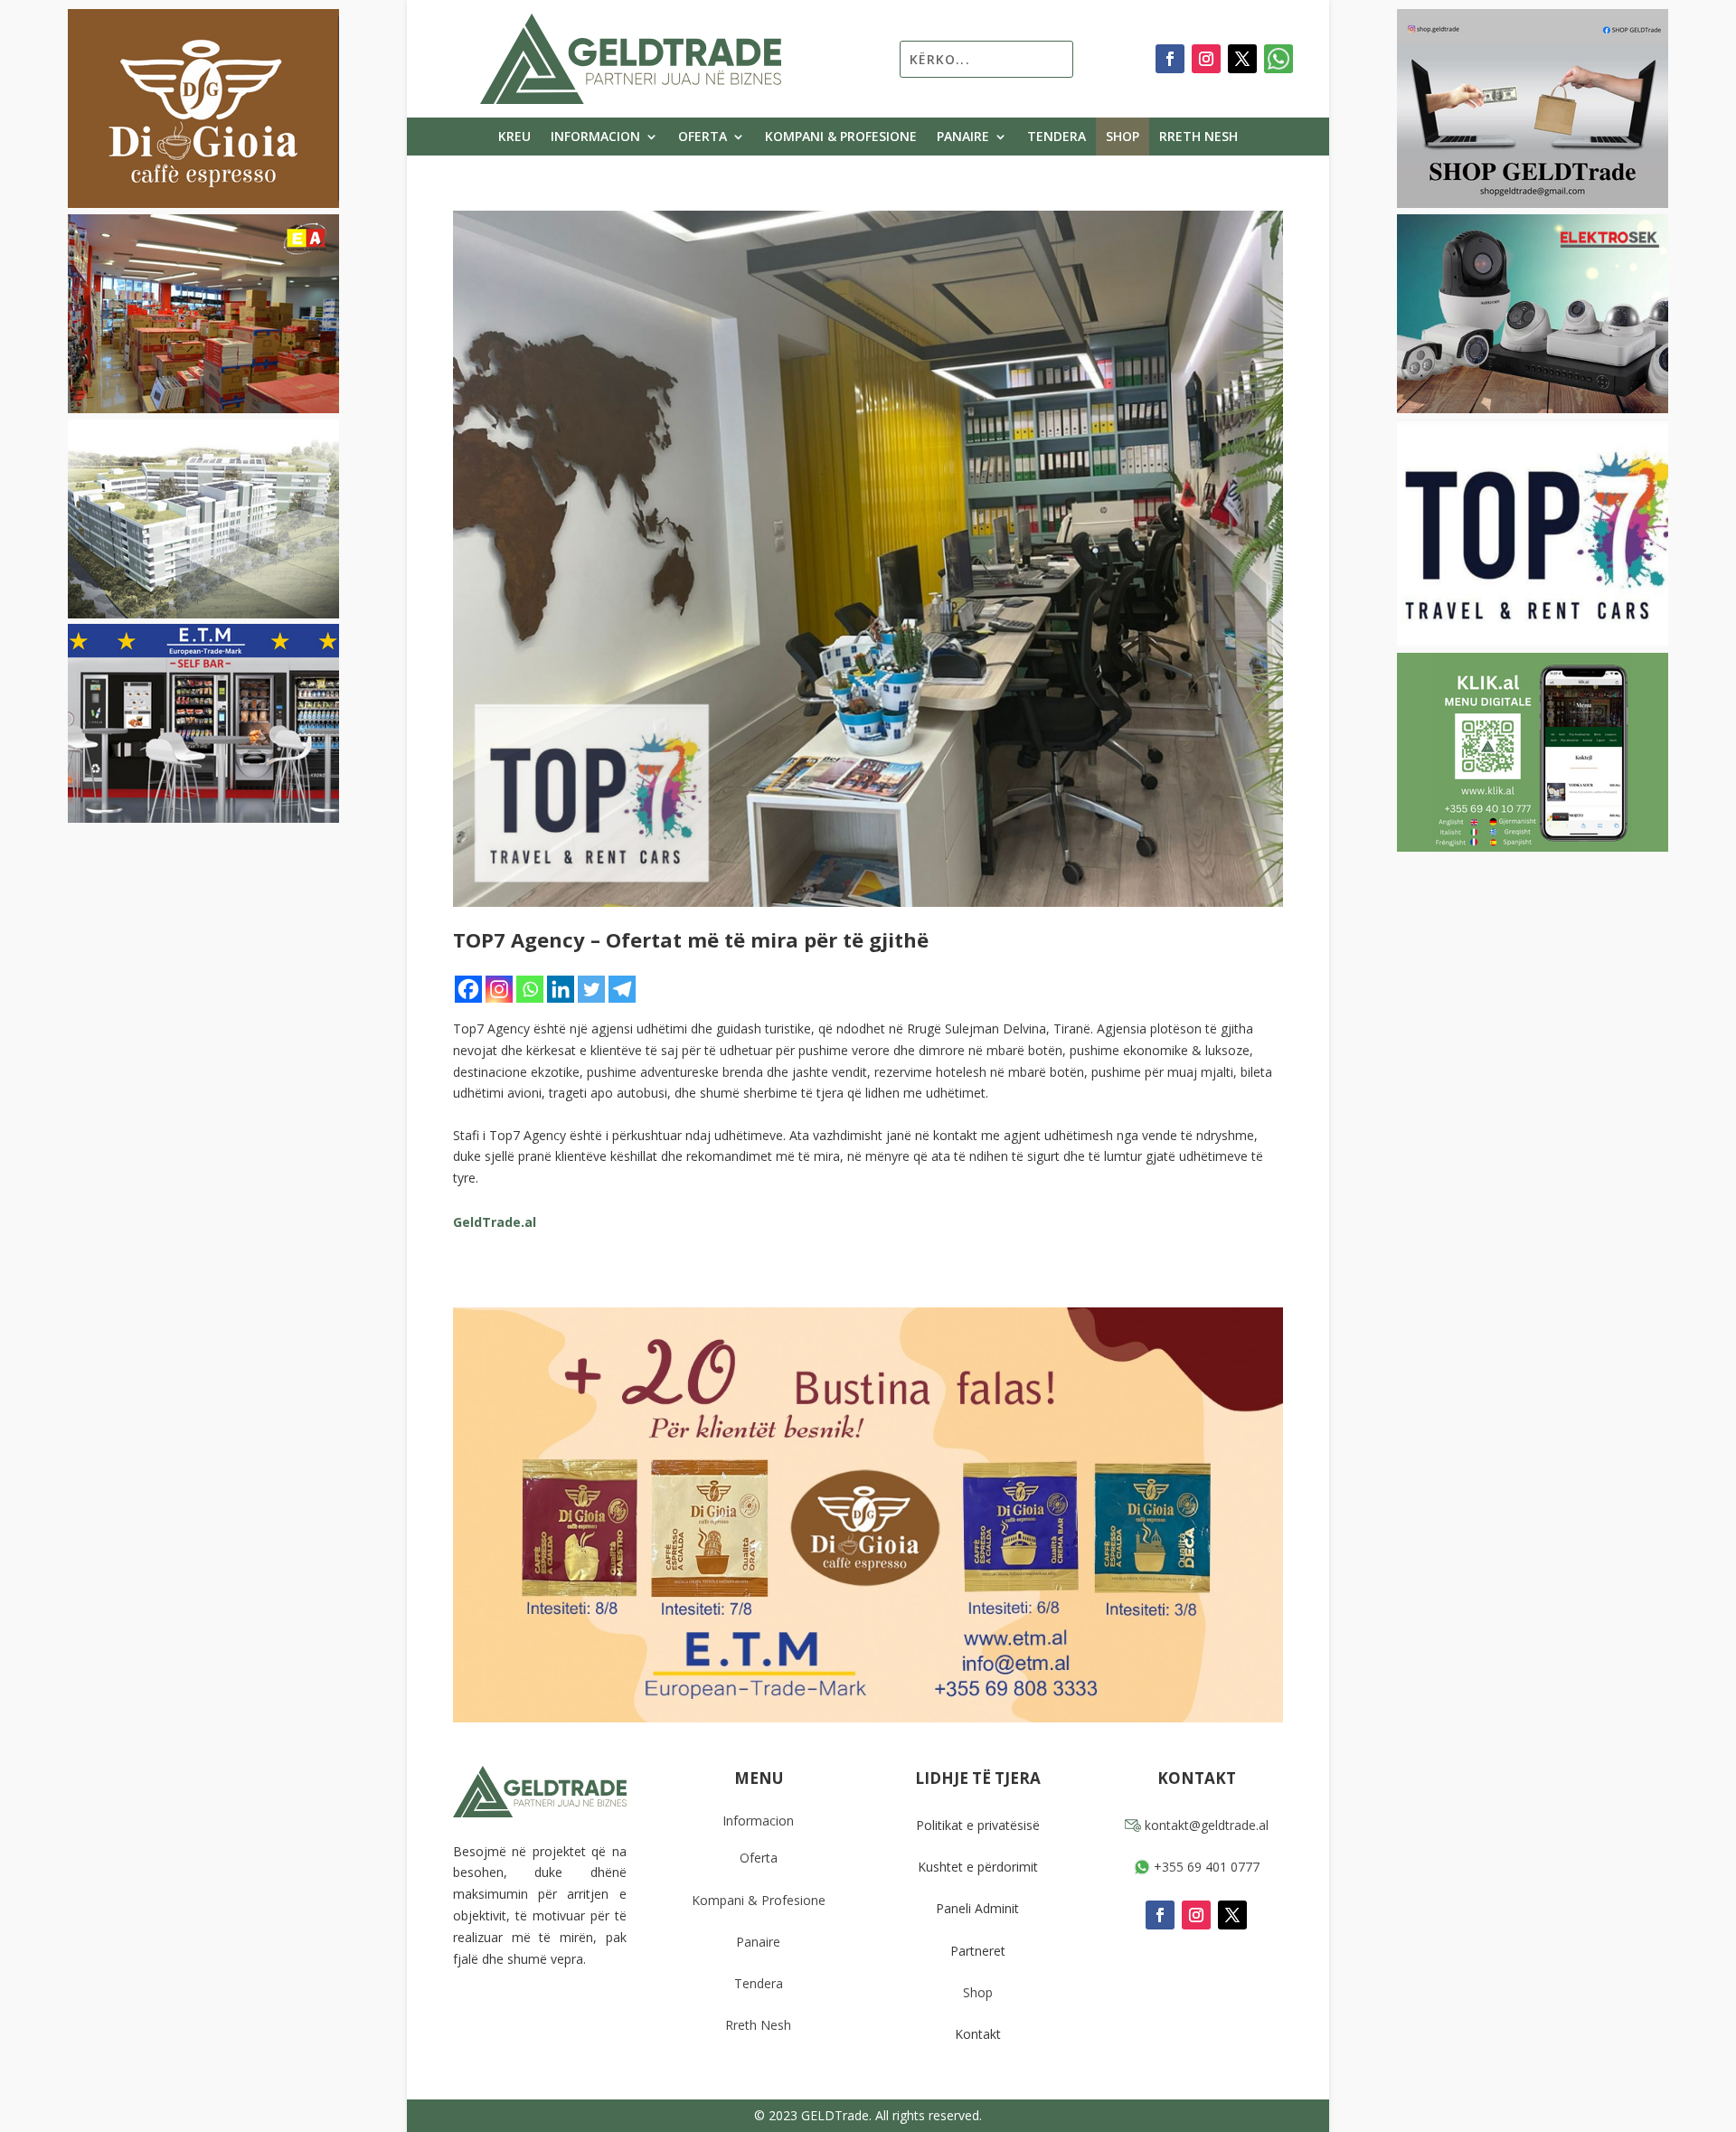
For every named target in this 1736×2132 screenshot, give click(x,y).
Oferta (703, 137)
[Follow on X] (1242, 59)
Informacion (595, 137)
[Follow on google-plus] (1278, 59)
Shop (1123, 137)
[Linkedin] (561, 989)
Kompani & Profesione (841, 137)
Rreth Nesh (1198, 137)
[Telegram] (622, 989)
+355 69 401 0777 (1205, 1867)
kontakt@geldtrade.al (1205, 1825)
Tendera (1057, 137)
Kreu (514, 137)
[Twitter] (591, 989)
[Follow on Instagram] (1206, 59)
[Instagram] (499, 989)
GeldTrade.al (495, 1222)
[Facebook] (468, 989)
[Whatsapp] (530, 989)
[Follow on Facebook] (1170, 59)
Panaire (963, 137)
